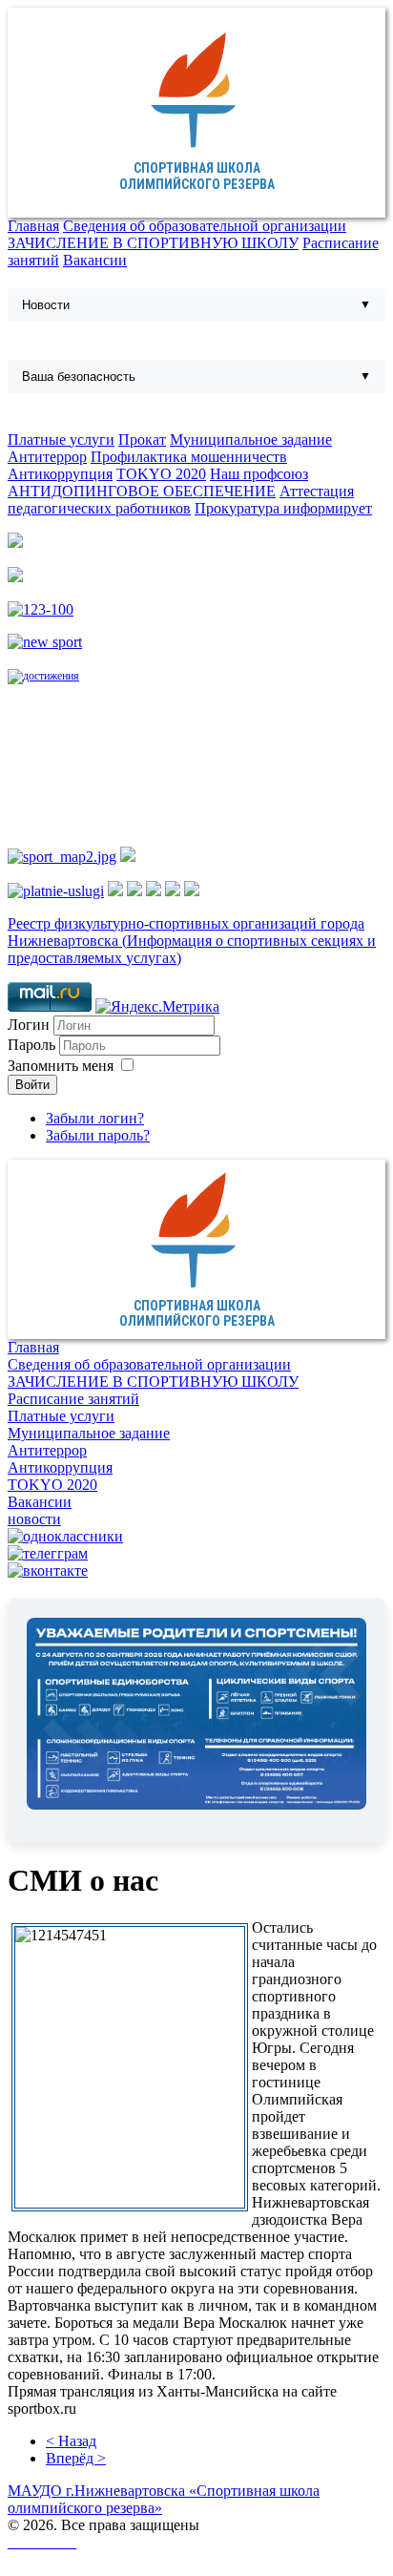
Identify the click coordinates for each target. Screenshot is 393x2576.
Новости (46, 305)
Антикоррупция (60, 474)
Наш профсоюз (259, 474)
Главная (33, 226)
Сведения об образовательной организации (205, 226)
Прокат (142, 440)
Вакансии (95, 260)
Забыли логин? (95, 1118)
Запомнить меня (61, 1066)
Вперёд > (76, 2458)
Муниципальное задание (251, 440)
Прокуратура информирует (283, 508)
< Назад (71, 2441)
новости (34, 1519)
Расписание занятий (73, 1399)
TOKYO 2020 (161, 474)
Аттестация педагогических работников (181, 500)
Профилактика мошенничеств (189, 457)
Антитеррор (47, 457)
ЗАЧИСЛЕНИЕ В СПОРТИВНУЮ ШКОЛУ (153, 243)
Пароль (33, 1045)
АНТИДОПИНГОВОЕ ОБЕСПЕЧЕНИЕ (142, 491)
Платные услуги (61, 440)
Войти (32, 1085)
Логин (29, 1025)
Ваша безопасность (79, 377)
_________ (42, 2542)
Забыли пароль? (98, 1135)
